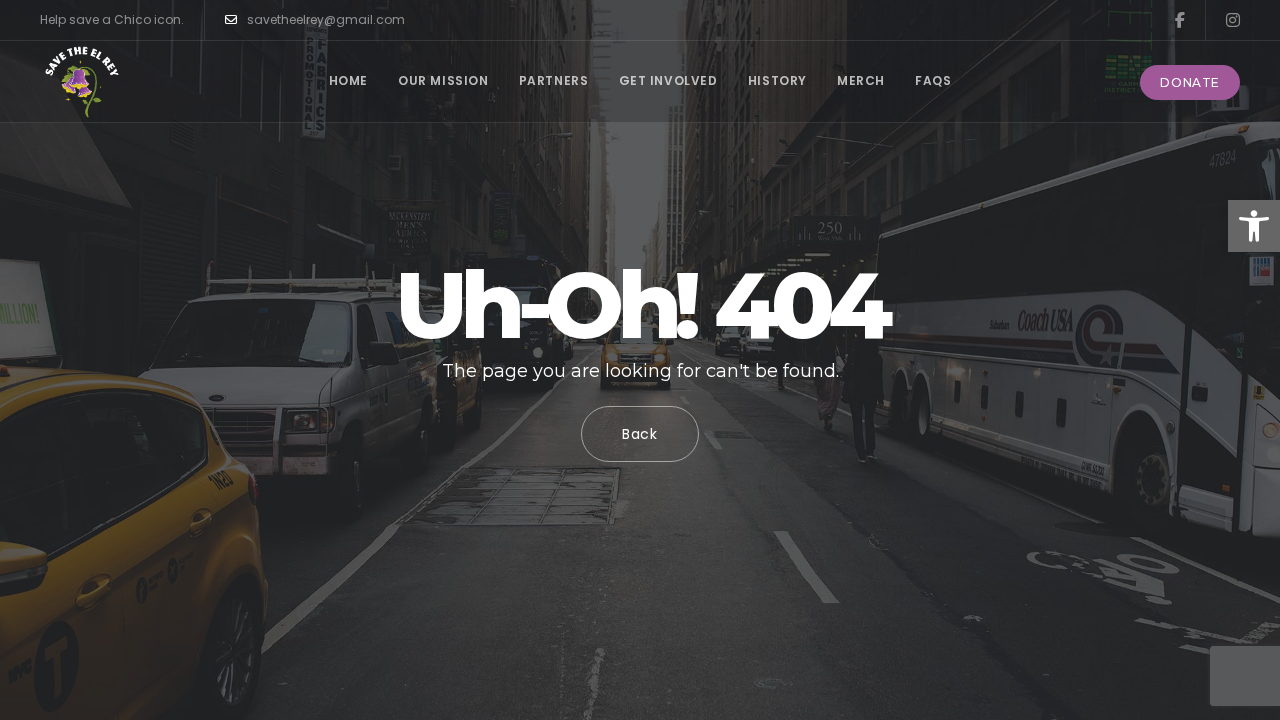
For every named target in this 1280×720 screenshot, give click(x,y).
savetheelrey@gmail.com (326, 19)
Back (640, 434)
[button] (1254, 226)
